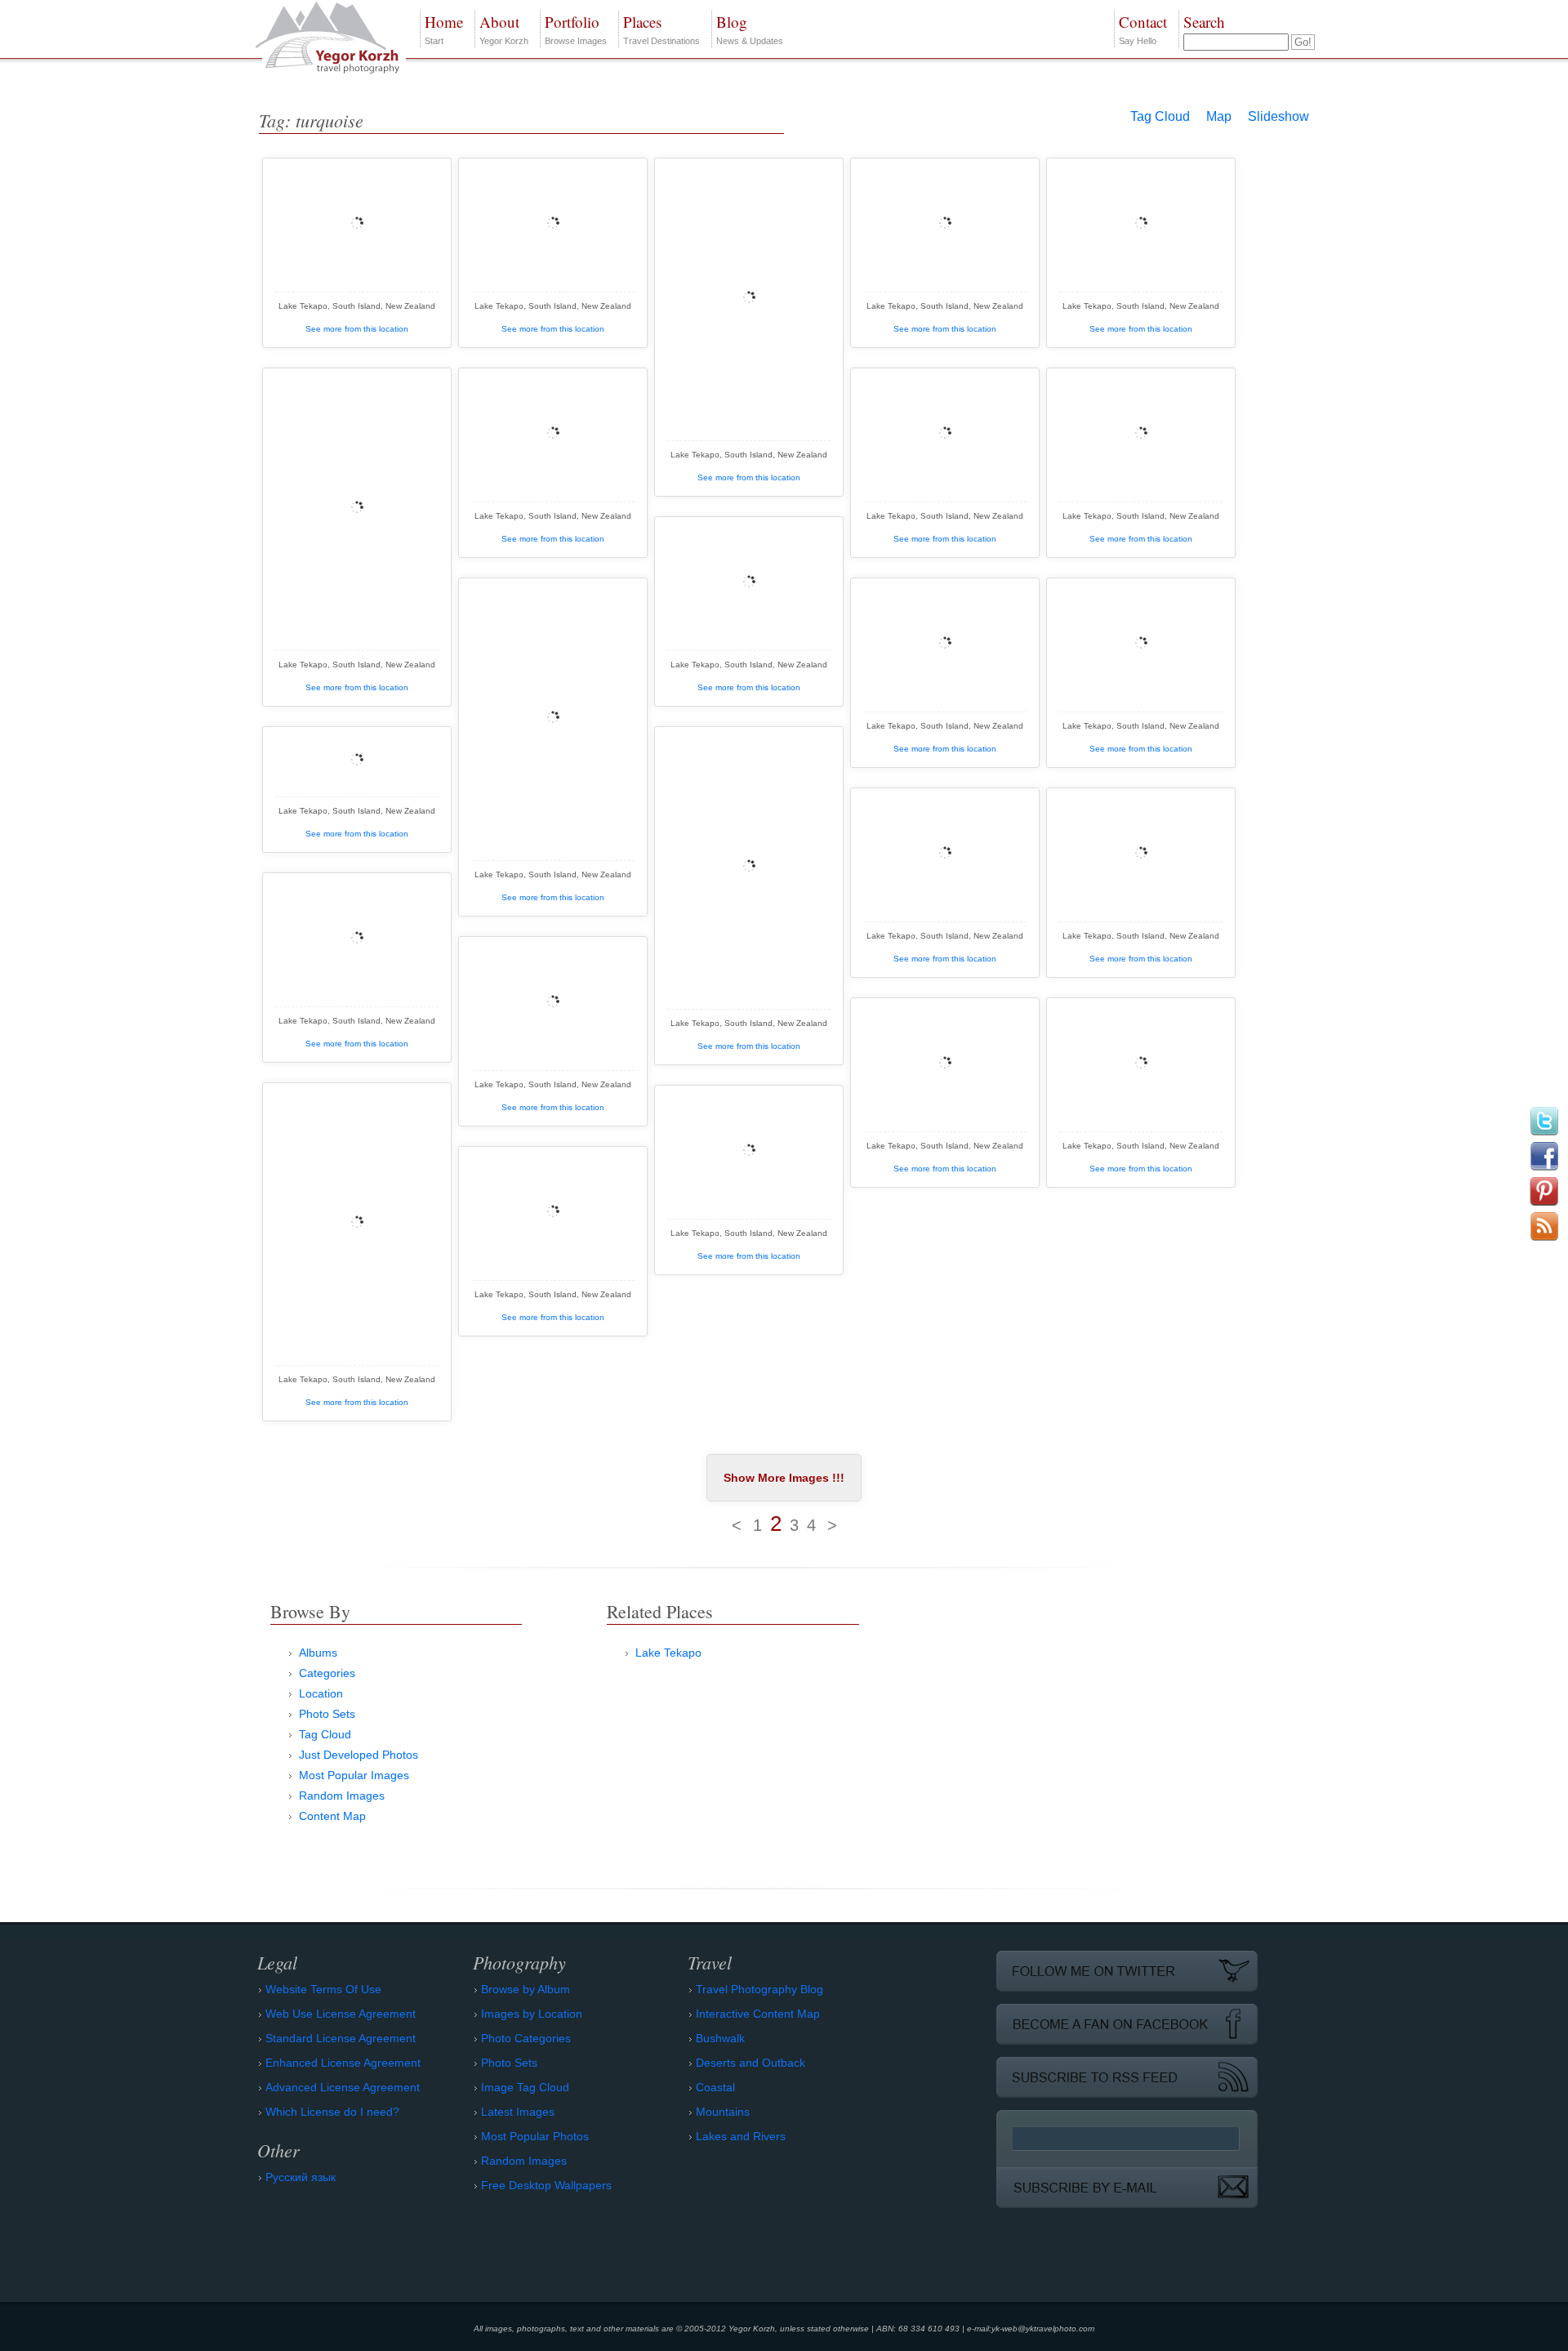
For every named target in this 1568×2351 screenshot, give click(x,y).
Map (1219, 116)
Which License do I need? (332, 2112)
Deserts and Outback (751, 2063)
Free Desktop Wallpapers (546, 2185)
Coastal (715, 2087)
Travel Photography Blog (759, 1989)
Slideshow (1278, 116)
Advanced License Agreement (343, 2087)
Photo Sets (327, 1714)
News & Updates (750, 29)
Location (321, 1693)
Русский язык (301, 2177)
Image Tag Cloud (525, 2087)
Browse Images (576, 29)
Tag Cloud (1160, 116)
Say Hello (1143, 29)
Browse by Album (526, 1989)
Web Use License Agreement (341, 2014)
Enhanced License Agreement (343, 2063)
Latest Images (518, 2112)
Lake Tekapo (668, 1653)
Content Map (332, 1816)
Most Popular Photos (535, 2136)
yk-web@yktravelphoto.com (1043, 2329)
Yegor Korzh (504, 29)
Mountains (723, 2112)
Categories (327, 1673)
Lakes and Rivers (741, 2136)
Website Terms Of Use (323, 1989)
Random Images (342, 1796)
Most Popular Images (354, 1775)
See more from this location (357, 329)
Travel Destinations (661, 29)
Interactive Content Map (758, 2014)
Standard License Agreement (341, 2038)
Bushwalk (720, 2038)
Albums (318, 1653)
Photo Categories (526, 2038)
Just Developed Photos (359, 1755)
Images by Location (532, 2014)
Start (444, 29)
